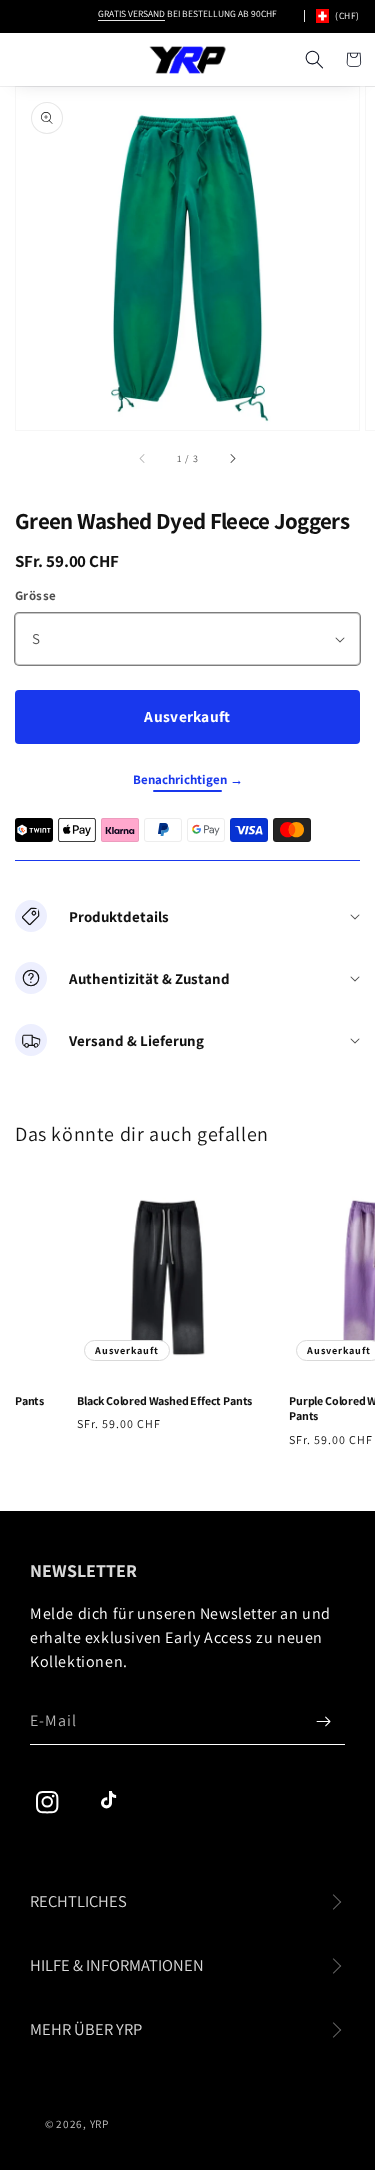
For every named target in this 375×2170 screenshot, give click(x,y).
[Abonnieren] (323, 1721)
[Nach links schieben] (143, 458)
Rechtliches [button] (78, 1901)
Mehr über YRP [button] (86, 2029)
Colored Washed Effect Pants (160, 1400)
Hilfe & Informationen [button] (117, 1965)
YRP (99, 2124)
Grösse (35, 595)
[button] (314, 60)
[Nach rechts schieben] (232, 458)
